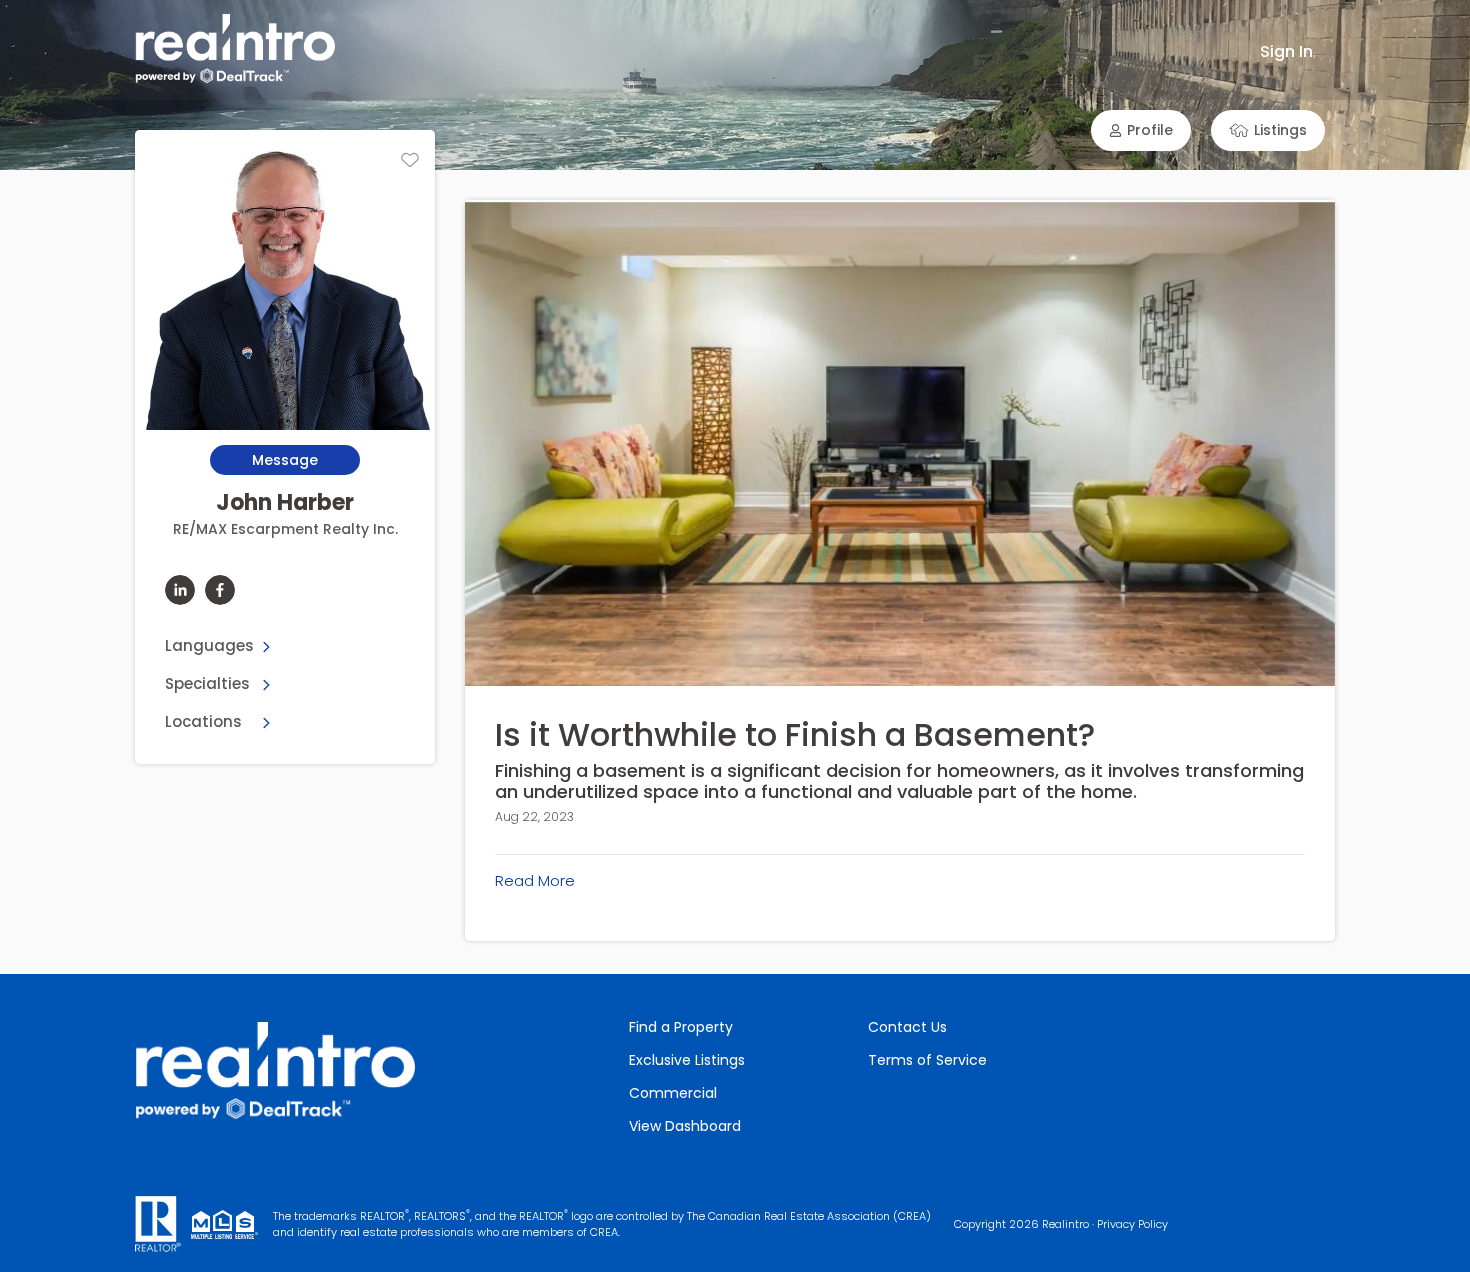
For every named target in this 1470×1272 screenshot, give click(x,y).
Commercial (673, 1093)
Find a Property (681, 1027)
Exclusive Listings (687, 1060)
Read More (535, 880)
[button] (1141, 130)
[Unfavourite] (410, 160)
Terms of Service (927, 1060)
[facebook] (220, 590)
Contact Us (907, 1027)
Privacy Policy (1132, 1224)
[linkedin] (180, 590)
